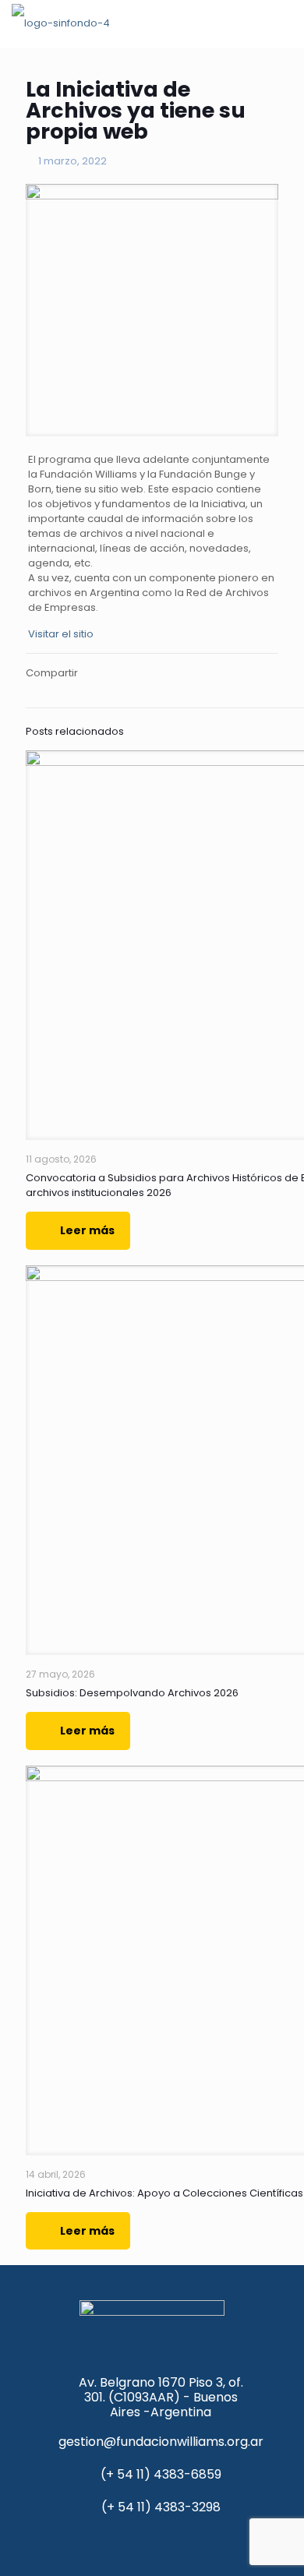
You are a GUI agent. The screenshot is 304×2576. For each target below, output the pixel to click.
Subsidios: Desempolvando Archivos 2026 (132, 1693)
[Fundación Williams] (61, 23)
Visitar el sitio (61, 634)
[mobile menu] (283, 23)
